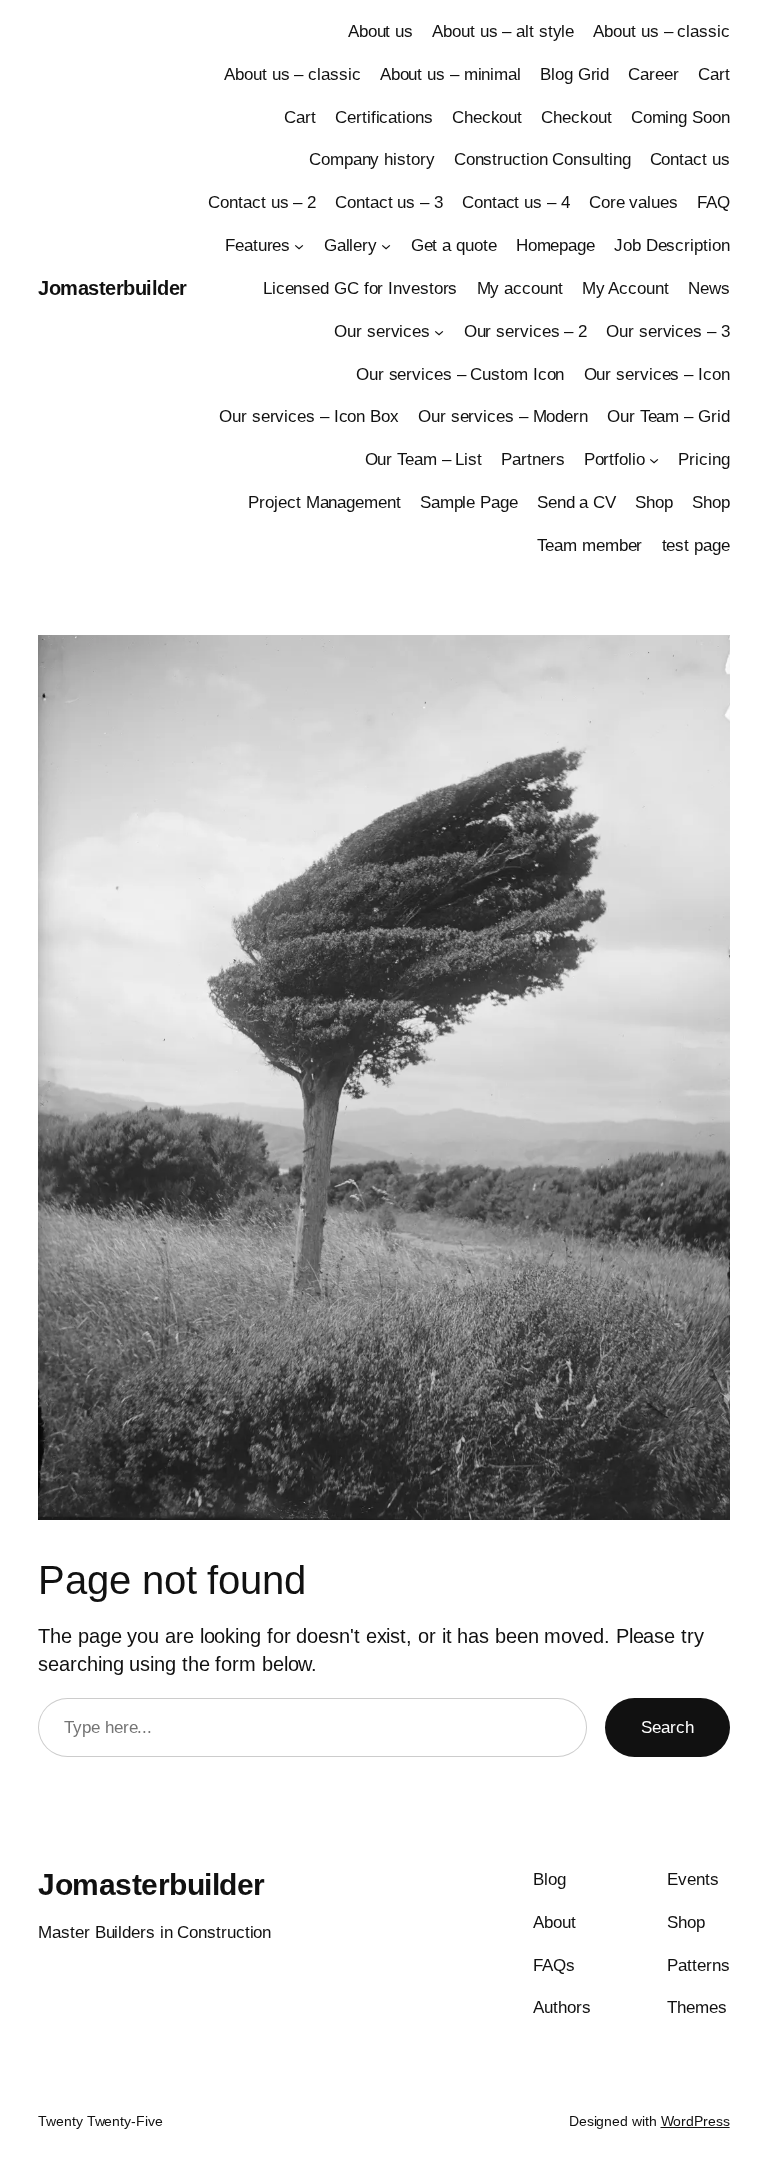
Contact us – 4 (516, 202)
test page (696, 545)
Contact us (690, 159)
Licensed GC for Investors (360, 288)
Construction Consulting (542, 159)
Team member (589, 545)
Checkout (487, 117)
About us (380, 31)
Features (257, 245)
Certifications (384, 117)
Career (653, 74)
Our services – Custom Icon (460, 374)
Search (667, 1727)
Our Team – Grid (668, 416)
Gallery (350, 245)
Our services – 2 (525, 331)
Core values (633, 202)
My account (520, 288)
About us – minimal (450, 74)
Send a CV (576, 502)
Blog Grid (574, 74)
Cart (714, 74)
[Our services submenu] (439, 331)
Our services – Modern (503, 416)
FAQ (713, 202)
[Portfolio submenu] (654, 460)
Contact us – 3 (389, 202)
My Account (625, 288)
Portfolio (614, 459)
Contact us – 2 (262, 202)
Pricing (703, 459)
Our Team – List (424, 459)
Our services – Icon (657, 374)
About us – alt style (503, 31)
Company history (372, 159)
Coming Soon (680, 117)
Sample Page (469, 502)
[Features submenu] (299, 246)
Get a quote (454, 245)
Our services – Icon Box (309, 416)
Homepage (555, 245)
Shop (654, 502)
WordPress (695, 2121)
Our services (382, 331)
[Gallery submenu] (386, 246)
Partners (532, 459)
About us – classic (661, 31)
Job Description (672, 245)
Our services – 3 (667, 331)
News (709, 288)
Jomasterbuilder (112, 288)
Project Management (324, 502)
